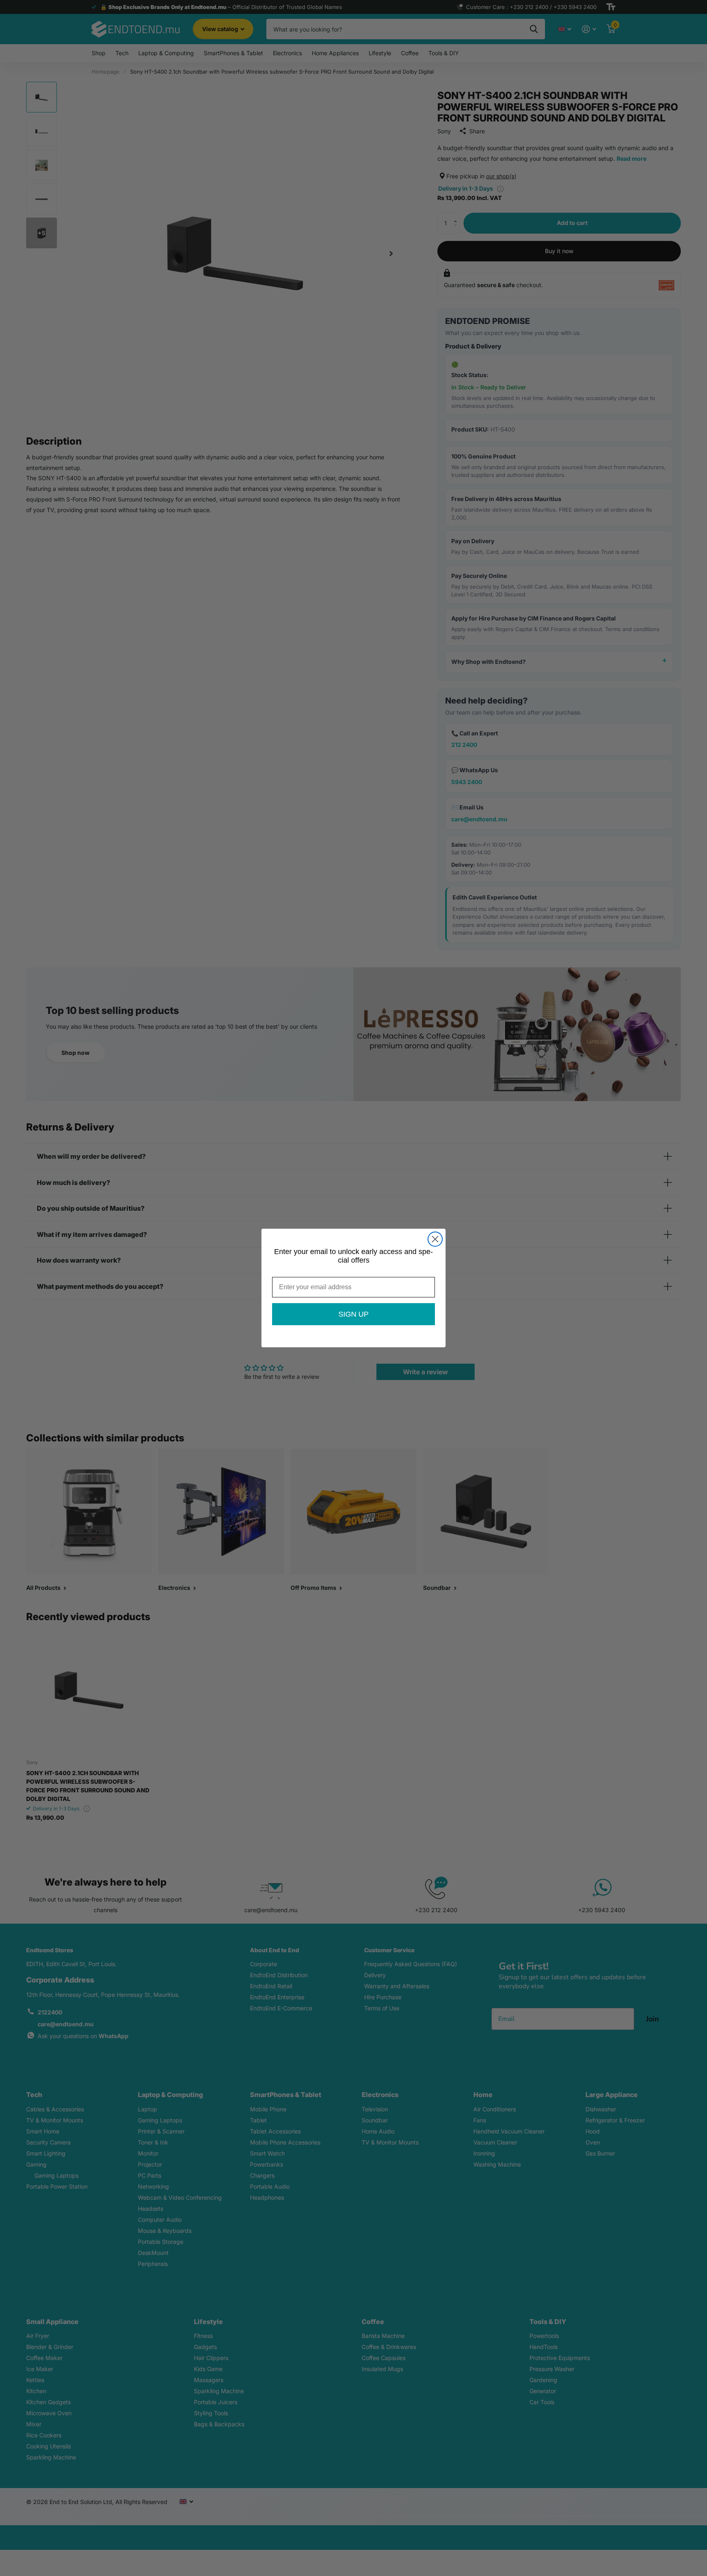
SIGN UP (353, 1314)
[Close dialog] (435, 1239)
